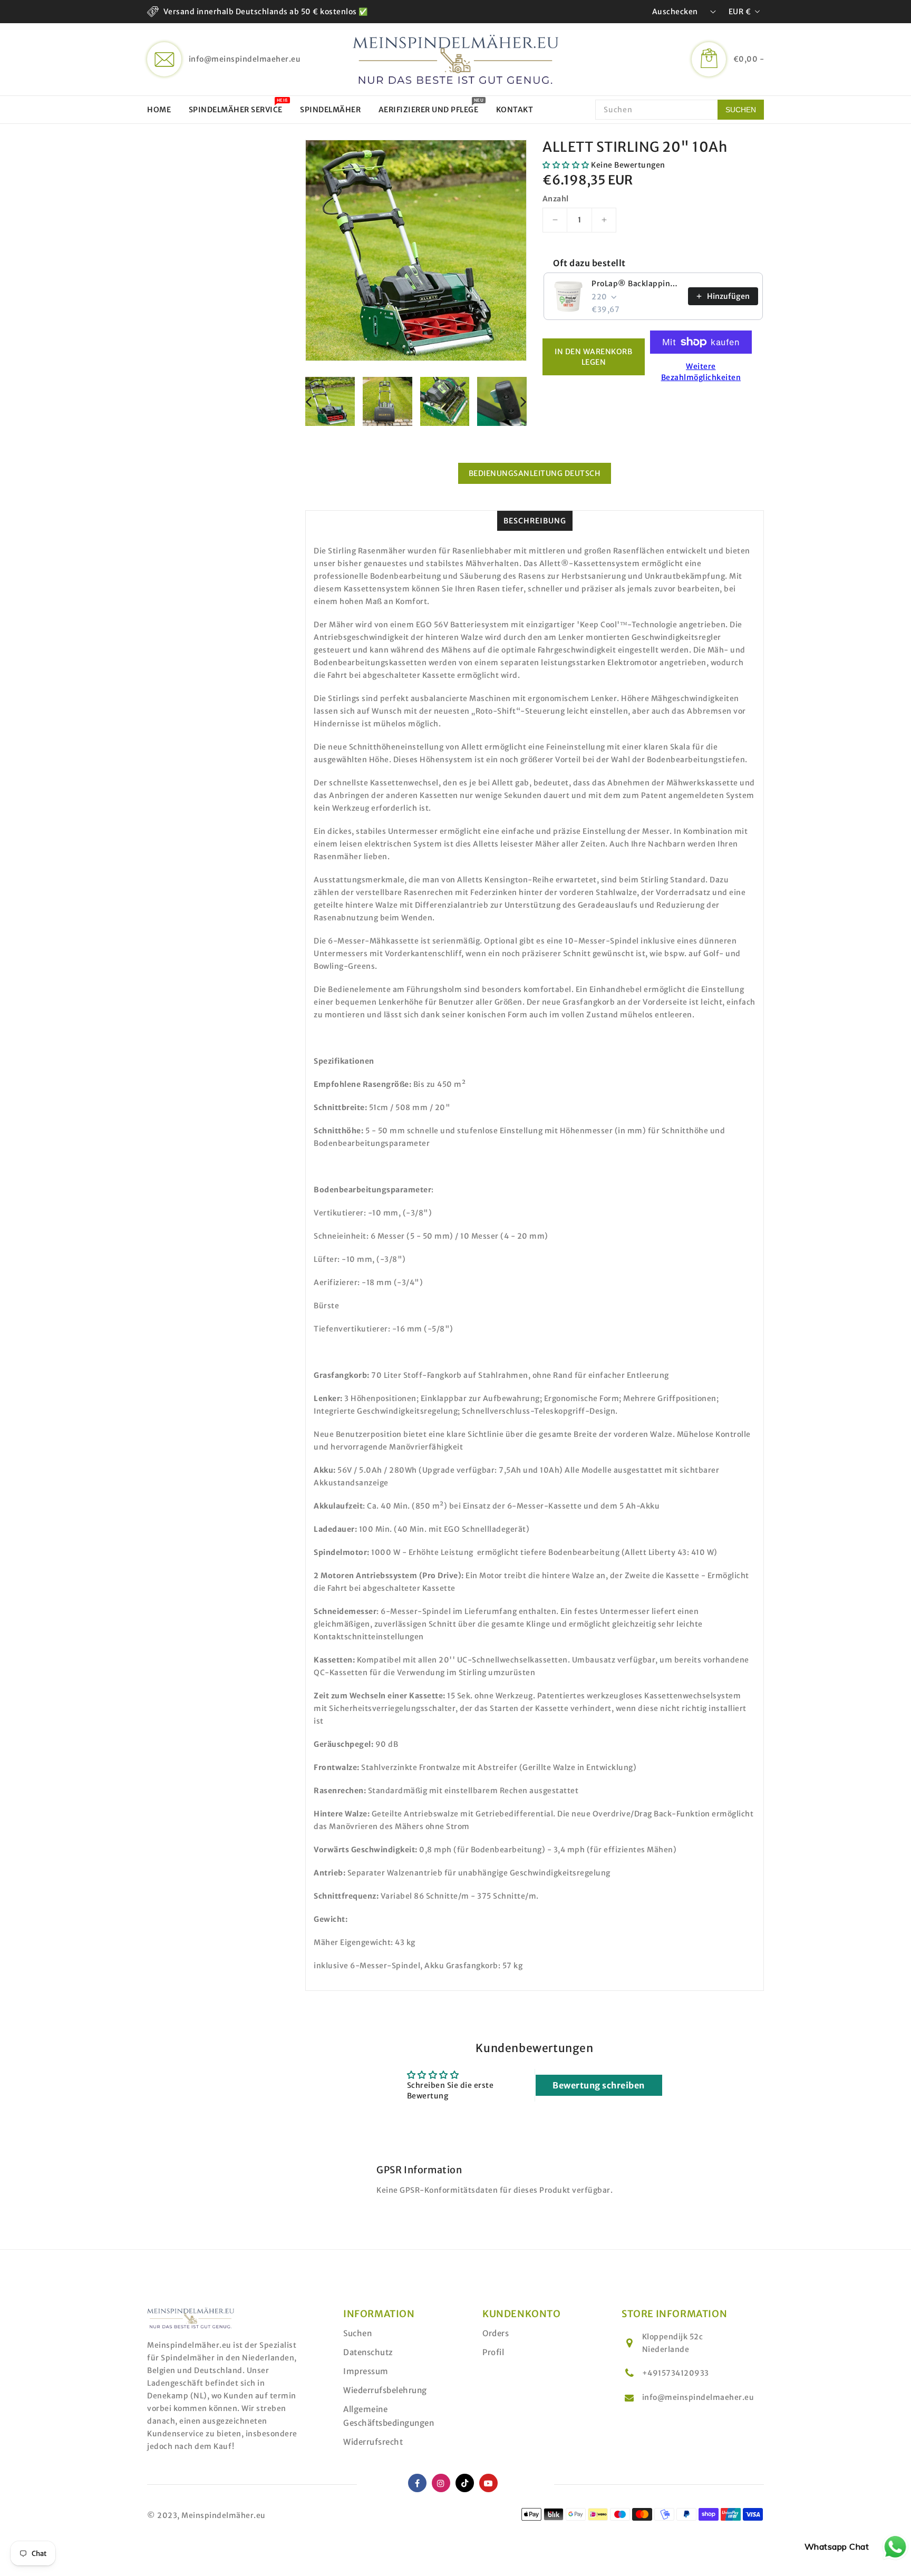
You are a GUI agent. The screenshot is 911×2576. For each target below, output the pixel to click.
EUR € (740, 12)
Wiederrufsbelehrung (385, 2390)
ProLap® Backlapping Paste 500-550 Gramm (637, 284)
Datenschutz (368, 2352)
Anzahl (555, 199)
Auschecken (675, 12)
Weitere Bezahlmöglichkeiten (701, 372)
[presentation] (308, 402)
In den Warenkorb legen (593, 357)
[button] (566, 165)
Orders (496, 2333)
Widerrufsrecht (373, 2442)
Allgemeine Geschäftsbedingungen (389, 2416)
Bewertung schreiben (599, 2085)
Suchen (357, 2333)
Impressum (366, 2371)
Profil (493, 2352)
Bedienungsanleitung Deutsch (535, 473)
